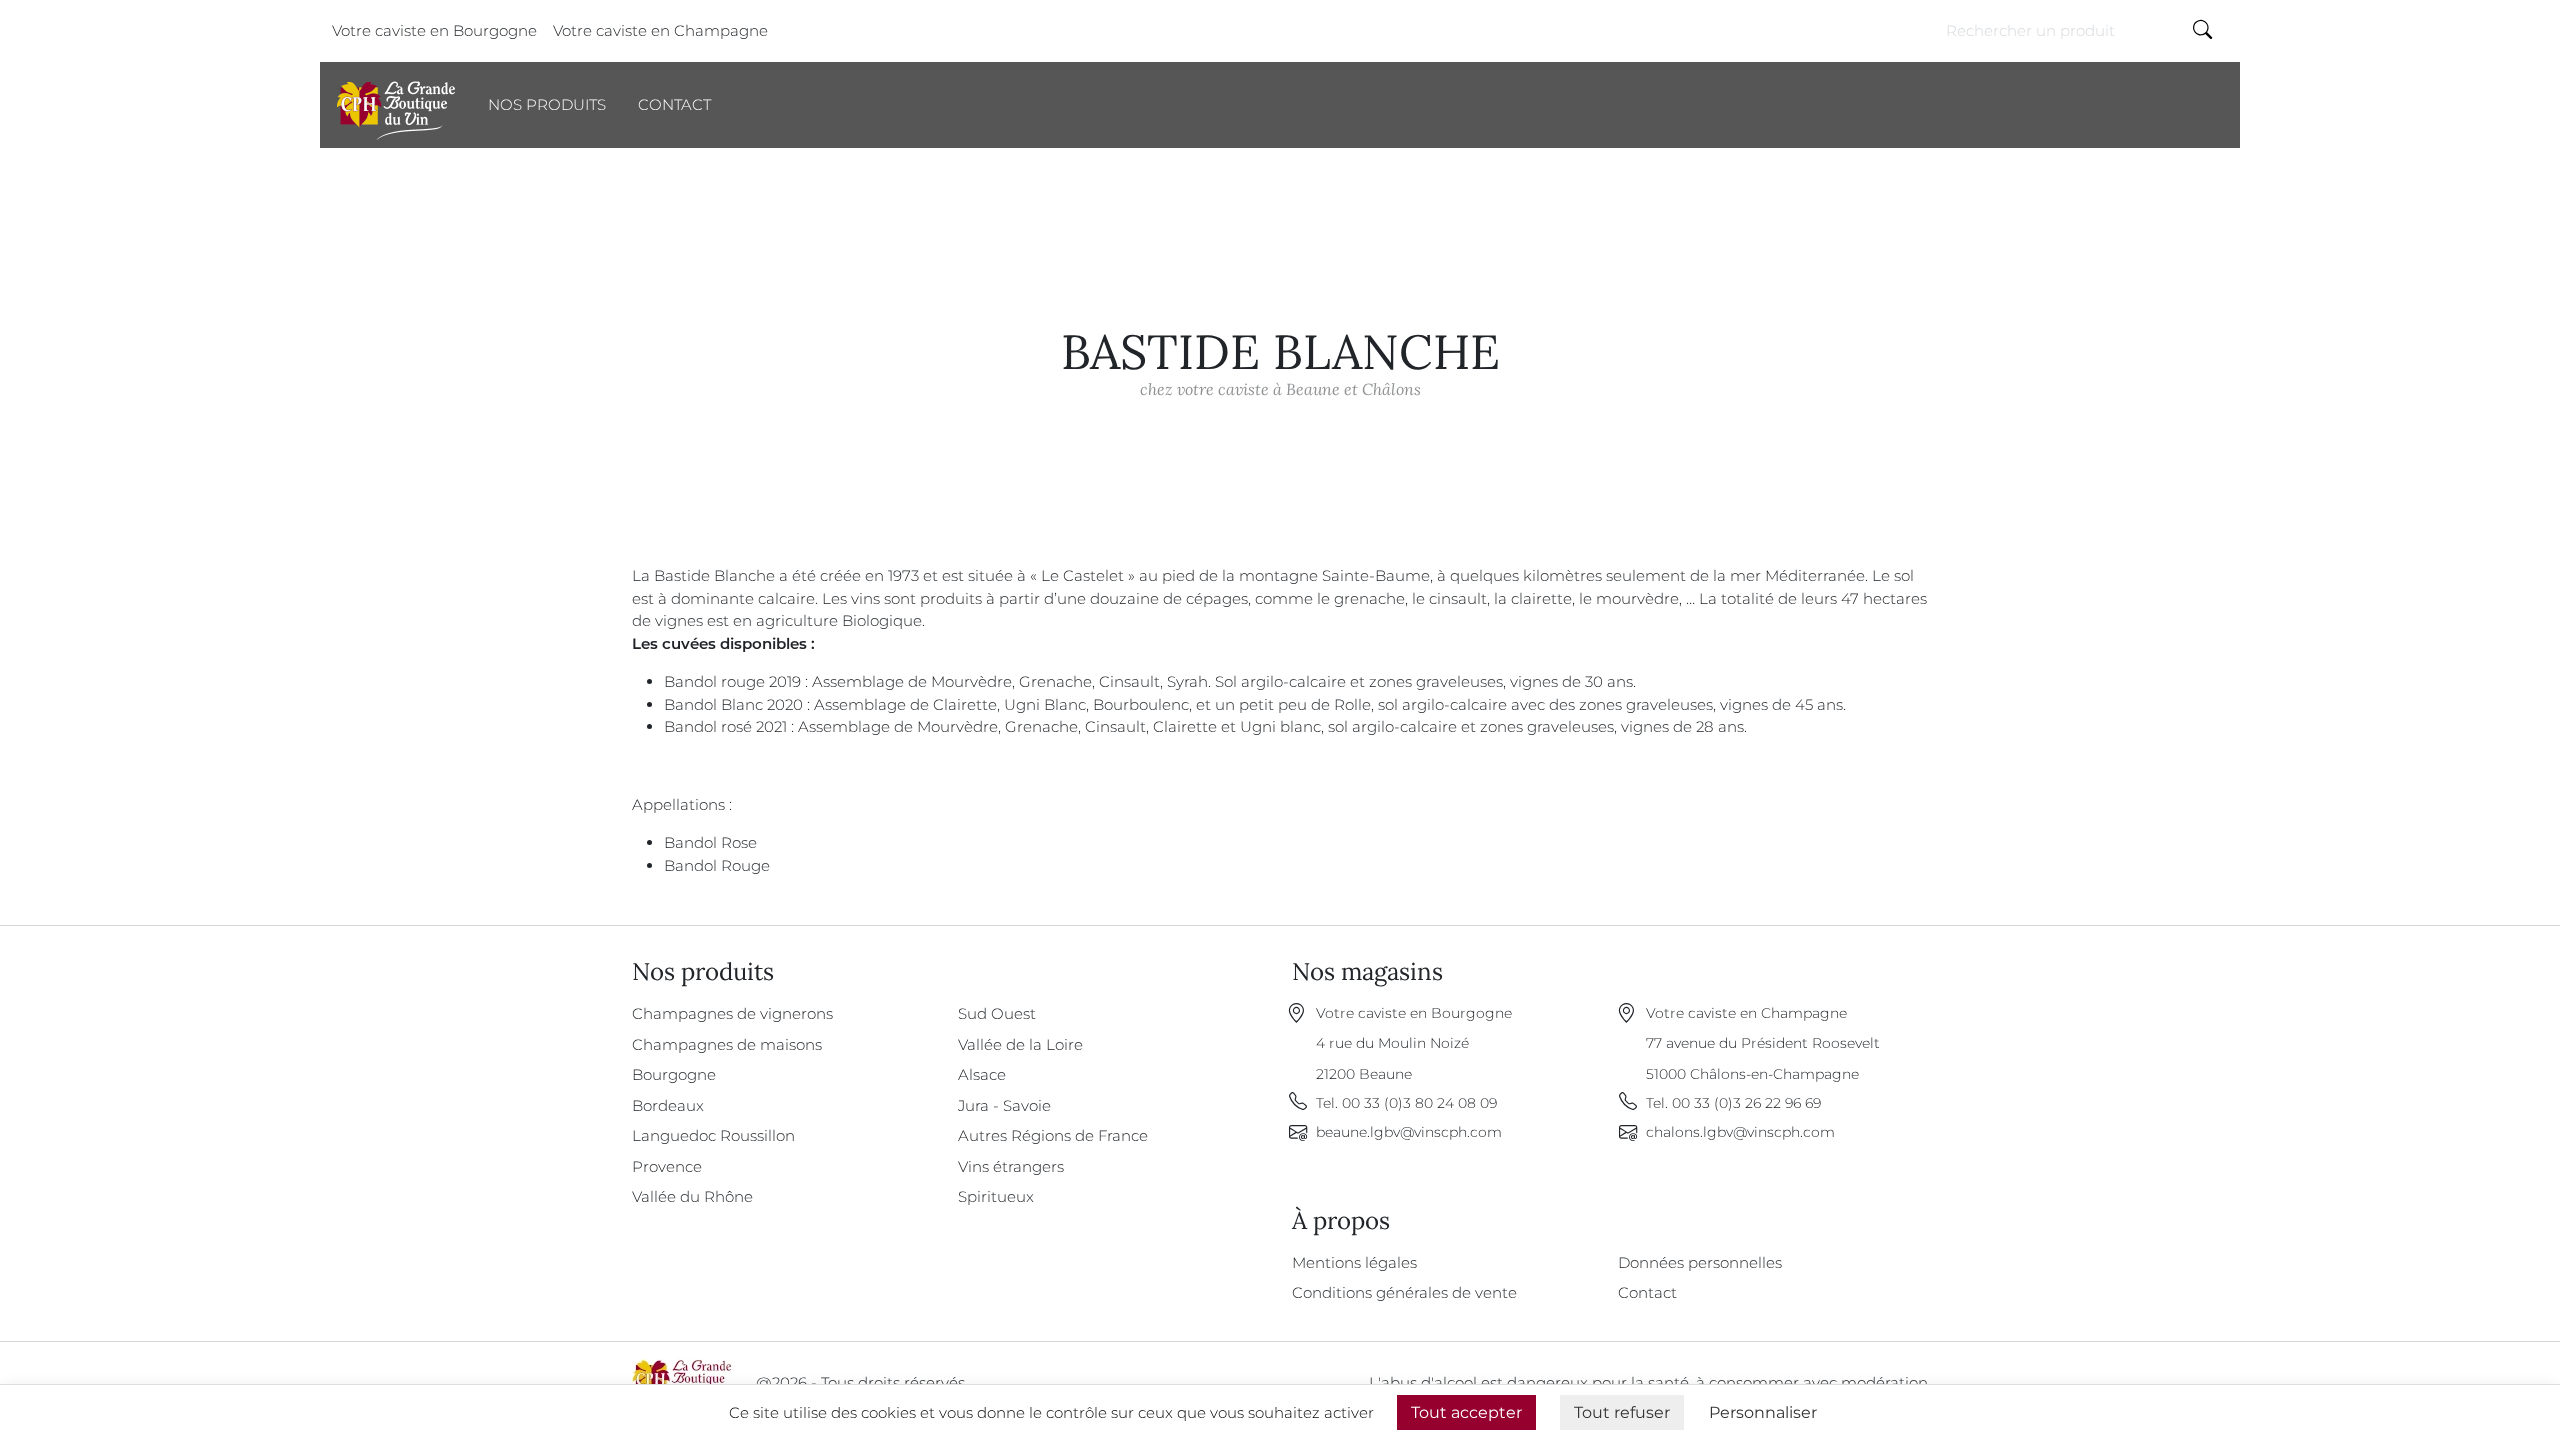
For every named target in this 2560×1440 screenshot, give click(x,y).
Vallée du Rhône (692, 1196)
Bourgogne (674, 1074)
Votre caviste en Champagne (660, 30)
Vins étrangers (1011, 1166)
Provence (667, 1166)
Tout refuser (1622, 1412)
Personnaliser (1763, 1412)
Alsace (982, 1074)
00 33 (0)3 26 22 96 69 (1746, 1103)
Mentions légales (1354, 1262)
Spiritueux (996, 1196)
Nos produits (547, 104)
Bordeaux (668, 1105)
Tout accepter (1466, 1412)
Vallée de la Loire (1020, 1044)
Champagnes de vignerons (732, 1013)
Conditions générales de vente (1404, 1292)
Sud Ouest (997, 1013)
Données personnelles (1700, 1262)
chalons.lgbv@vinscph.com (1740, 1132)
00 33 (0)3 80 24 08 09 (1419, 1103)
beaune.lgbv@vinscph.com (1409, 1132)
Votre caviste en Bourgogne (434, 30)
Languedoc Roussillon (713, 1135)
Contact (674, 104)
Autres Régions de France (1053, 1135)
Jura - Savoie (1004, 1105)
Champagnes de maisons (727, 1044)
